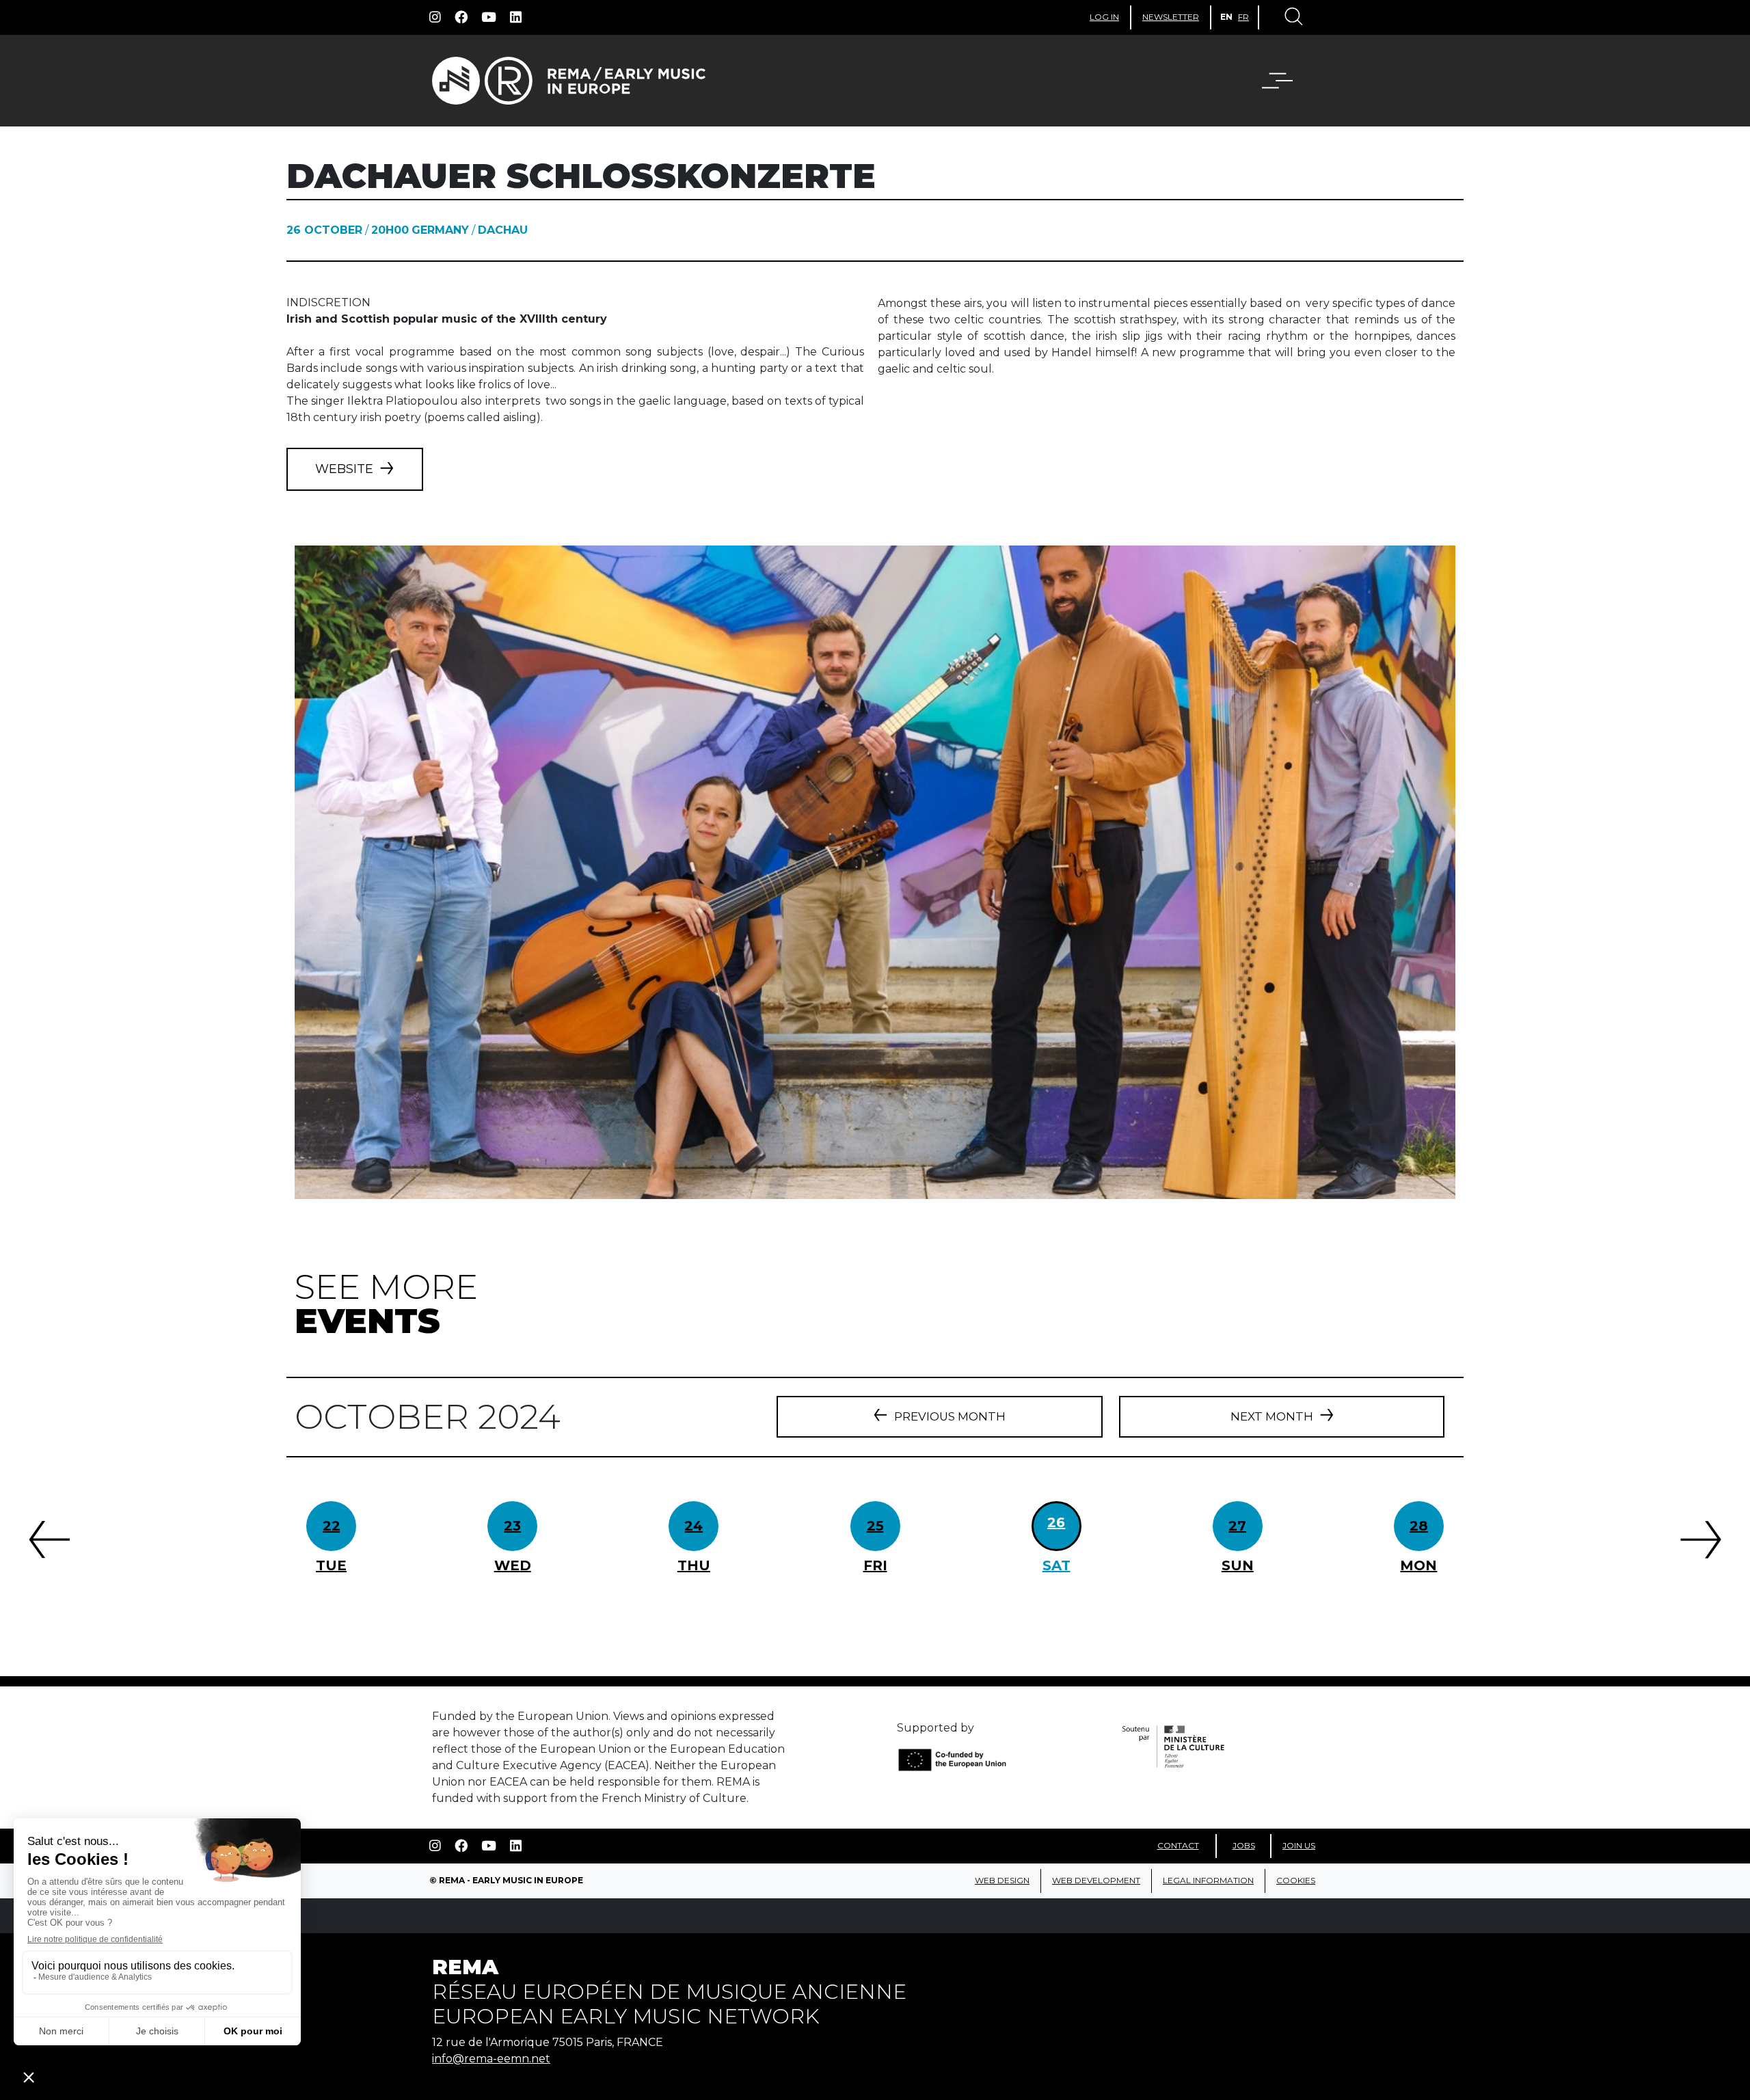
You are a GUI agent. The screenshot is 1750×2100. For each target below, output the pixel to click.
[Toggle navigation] (1293, 18)
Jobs (1244, 1845)
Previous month (950, 1416)
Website (344, 469)
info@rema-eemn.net (491, 2059)
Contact (1178, 1845)
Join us (1299, 1845)
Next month (1272, 1416)
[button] (1286, 81)
